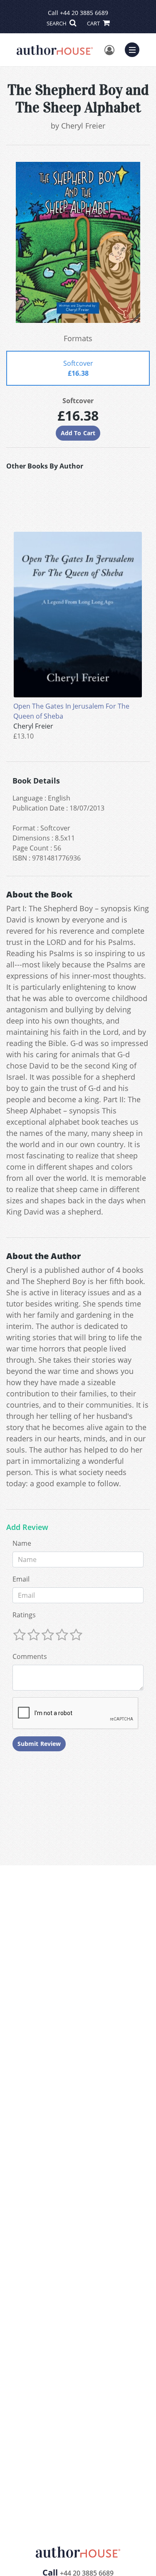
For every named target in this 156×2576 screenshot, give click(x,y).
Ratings (24, 1615)
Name (22, 1543)
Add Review (27, 1527)
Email (21, 1579)
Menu (135, 49)
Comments (30, 1656)
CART (94, 23)
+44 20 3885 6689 (84, 13)
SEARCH (57, 23)
